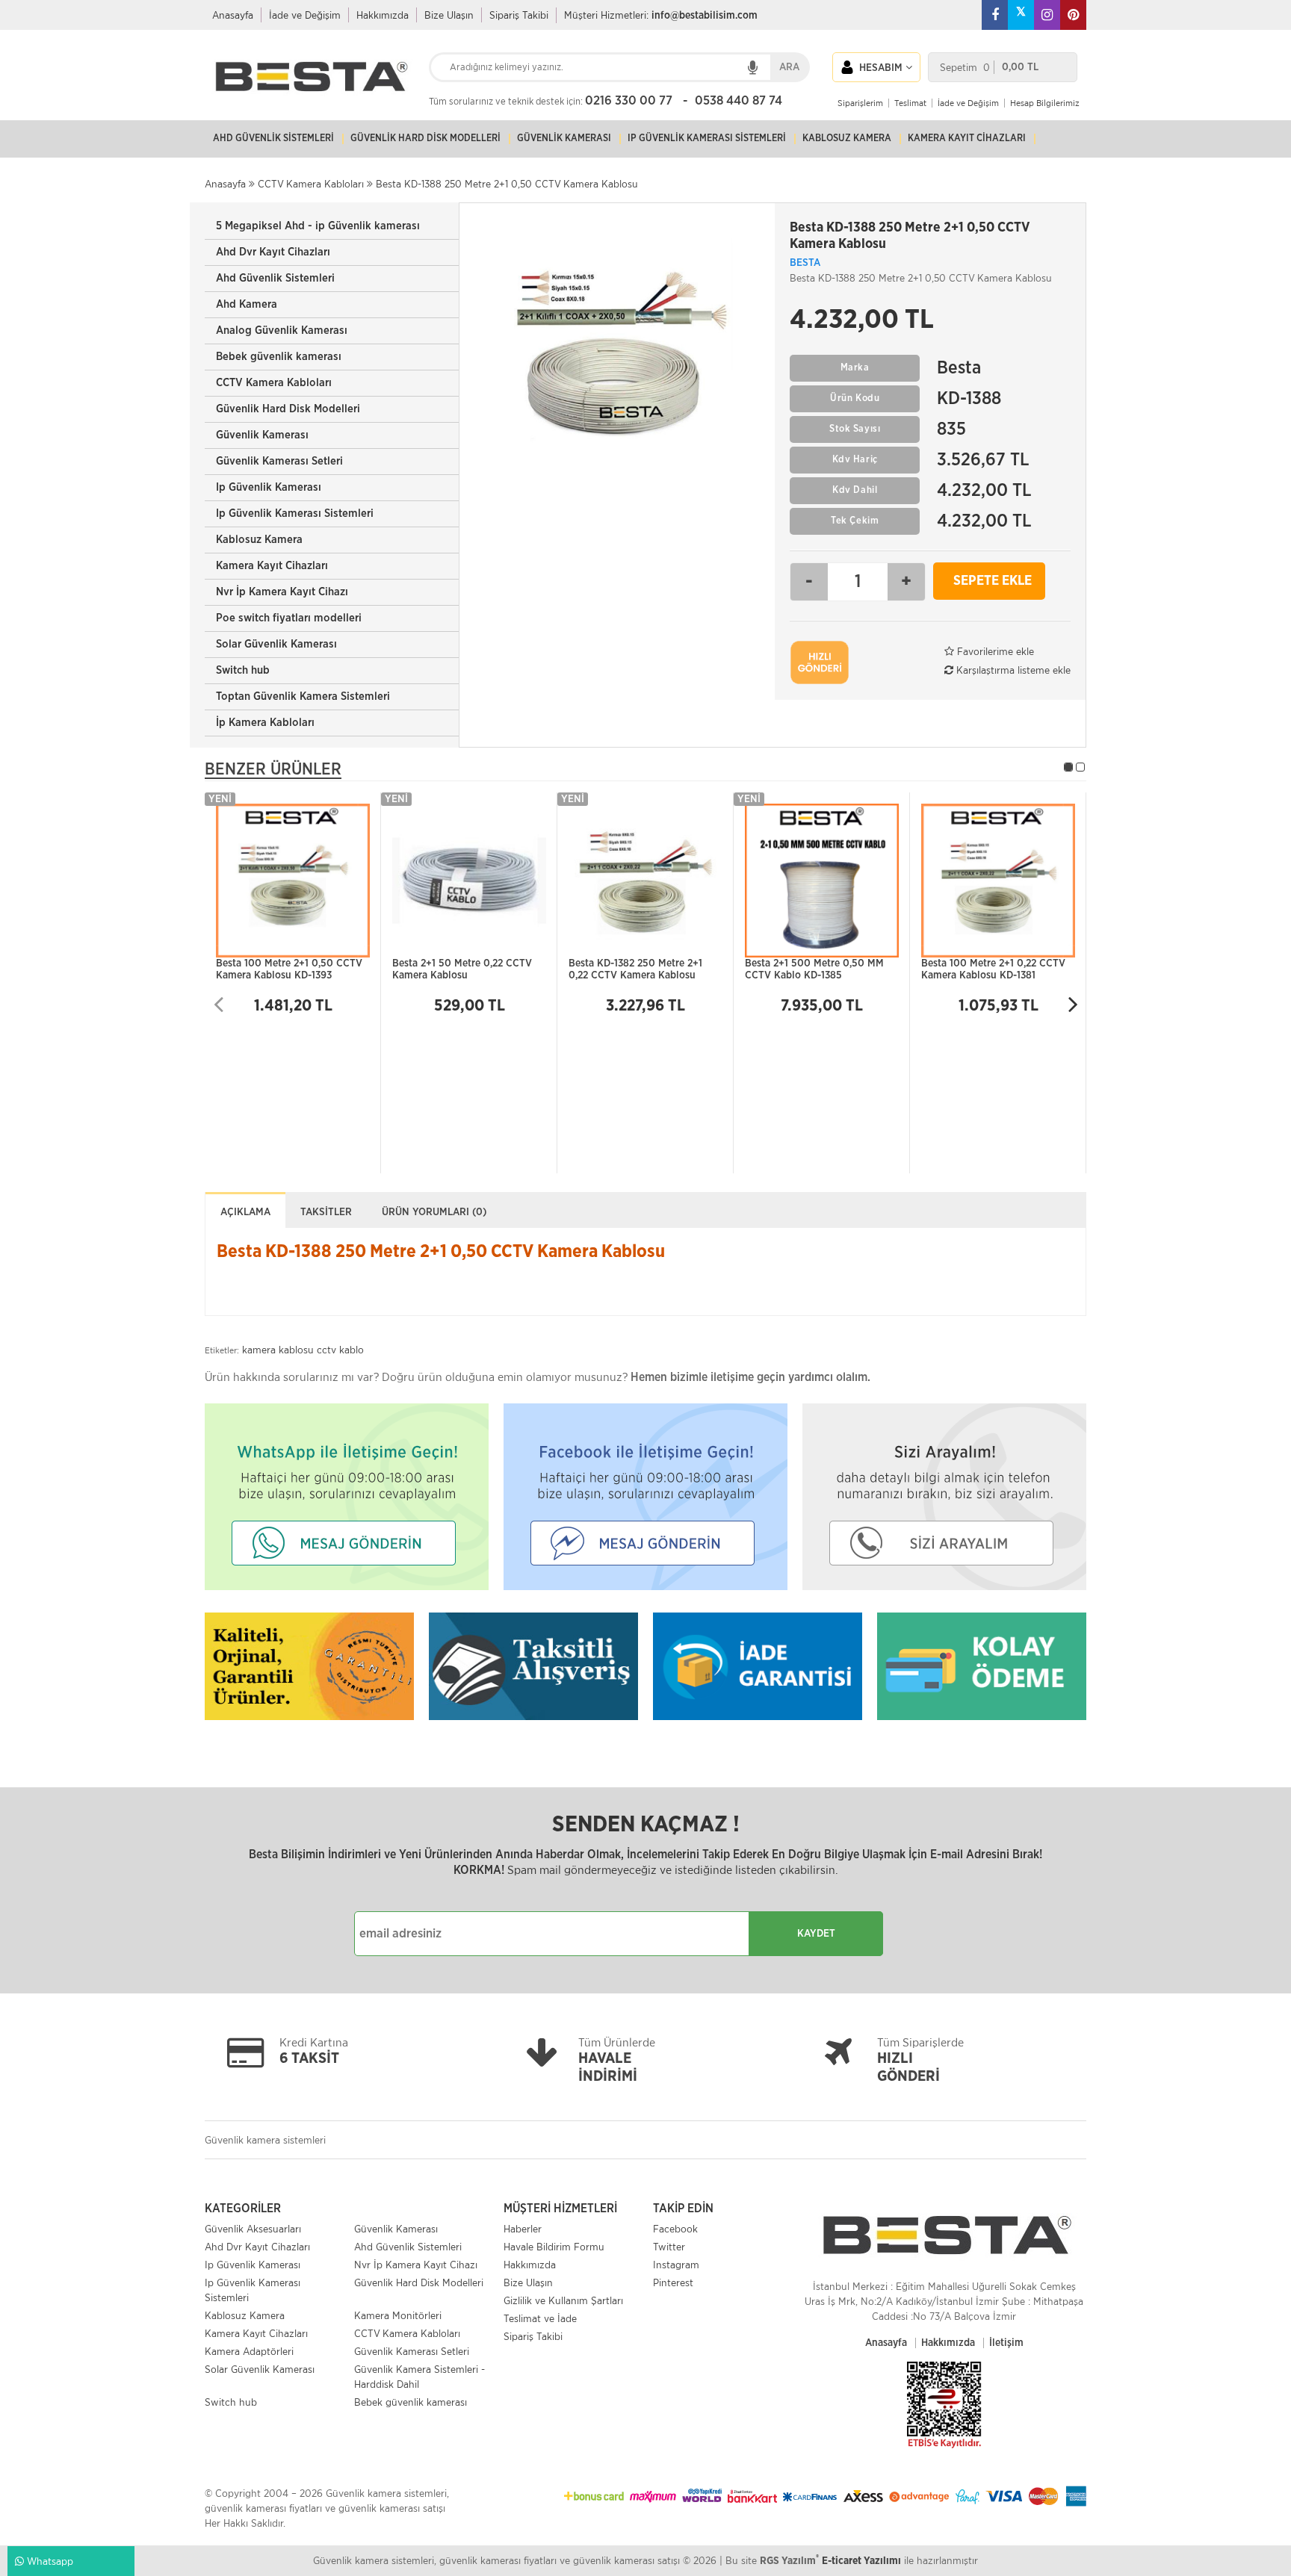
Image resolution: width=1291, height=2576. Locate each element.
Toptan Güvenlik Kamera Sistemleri (303, 696)
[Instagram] (1047, 15)
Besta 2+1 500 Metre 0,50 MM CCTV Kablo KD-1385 (814, 970)
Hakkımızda (383, 15)
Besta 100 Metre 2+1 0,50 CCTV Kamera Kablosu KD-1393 (289, 970)
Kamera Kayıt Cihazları (272, 566)
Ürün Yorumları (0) (434, 1212)
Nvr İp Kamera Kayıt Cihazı (282, 592)
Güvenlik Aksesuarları (253, 2229)
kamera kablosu (278, 1350)
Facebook (675, 2229)
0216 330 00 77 (629, 100)
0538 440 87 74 (739, 100)
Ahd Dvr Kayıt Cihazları (273, 252)
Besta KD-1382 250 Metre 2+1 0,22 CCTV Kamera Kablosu (635, 970)
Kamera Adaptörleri (249, 2351)
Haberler (523, 2229)
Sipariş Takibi (519, 15)
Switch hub (243, 670)
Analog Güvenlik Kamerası (282, 330)
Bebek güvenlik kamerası (279, 357)
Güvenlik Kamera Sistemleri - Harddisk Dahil (420, 2377)
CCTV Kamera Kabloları (274, 383)
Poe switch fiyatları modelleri (289, 618)
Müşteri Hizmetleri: (661, 15)
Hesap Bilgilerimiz (1045, 103)
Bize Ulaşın (449, 15)
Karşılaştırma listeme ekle (1012, 670)
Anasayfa (233, 15)
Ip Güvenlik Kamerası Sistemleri (295, 513)
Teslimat (910, 103)
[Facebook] (995, 15)
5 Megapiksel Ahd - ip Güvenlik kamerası (318, 226)
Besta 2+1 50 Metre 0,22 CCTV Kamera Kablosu (462, 970)
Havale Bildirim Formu (554, 2247)
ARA (789, 67)
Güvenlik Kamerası (262, 435)
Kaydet (816, 1934)
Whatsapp (49, 2561)
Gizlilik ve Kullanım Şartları (563, 2300)
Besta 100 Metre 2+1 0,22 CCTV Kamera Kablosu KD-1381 (993, 970)
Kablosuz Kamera (259, 540)
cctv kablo (340, 1350)
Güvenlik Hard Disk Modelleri (288, 409)
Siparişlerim (860, 103)
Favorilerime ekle (994, 651)
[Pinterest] (1073, 15)
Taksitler (326, 1212)
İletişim (1006, 2343)
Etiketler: (222, 1350)
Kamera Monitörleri (398, 2315)
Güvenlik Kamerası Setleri (279, 461)
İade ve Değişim (305, 15)
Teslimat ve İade (540, 2318)
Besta (805, 263)
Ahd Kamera (247, 304)
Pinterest (673, 2282)
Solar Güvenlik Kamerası (276, 644)
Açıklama (245, 1212)
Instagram (676, 2265)
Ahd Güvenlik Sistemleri (275, 278)
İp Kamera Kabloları (265, 723)
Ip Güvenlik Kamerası (269, 487)
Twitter (669, 2247)
